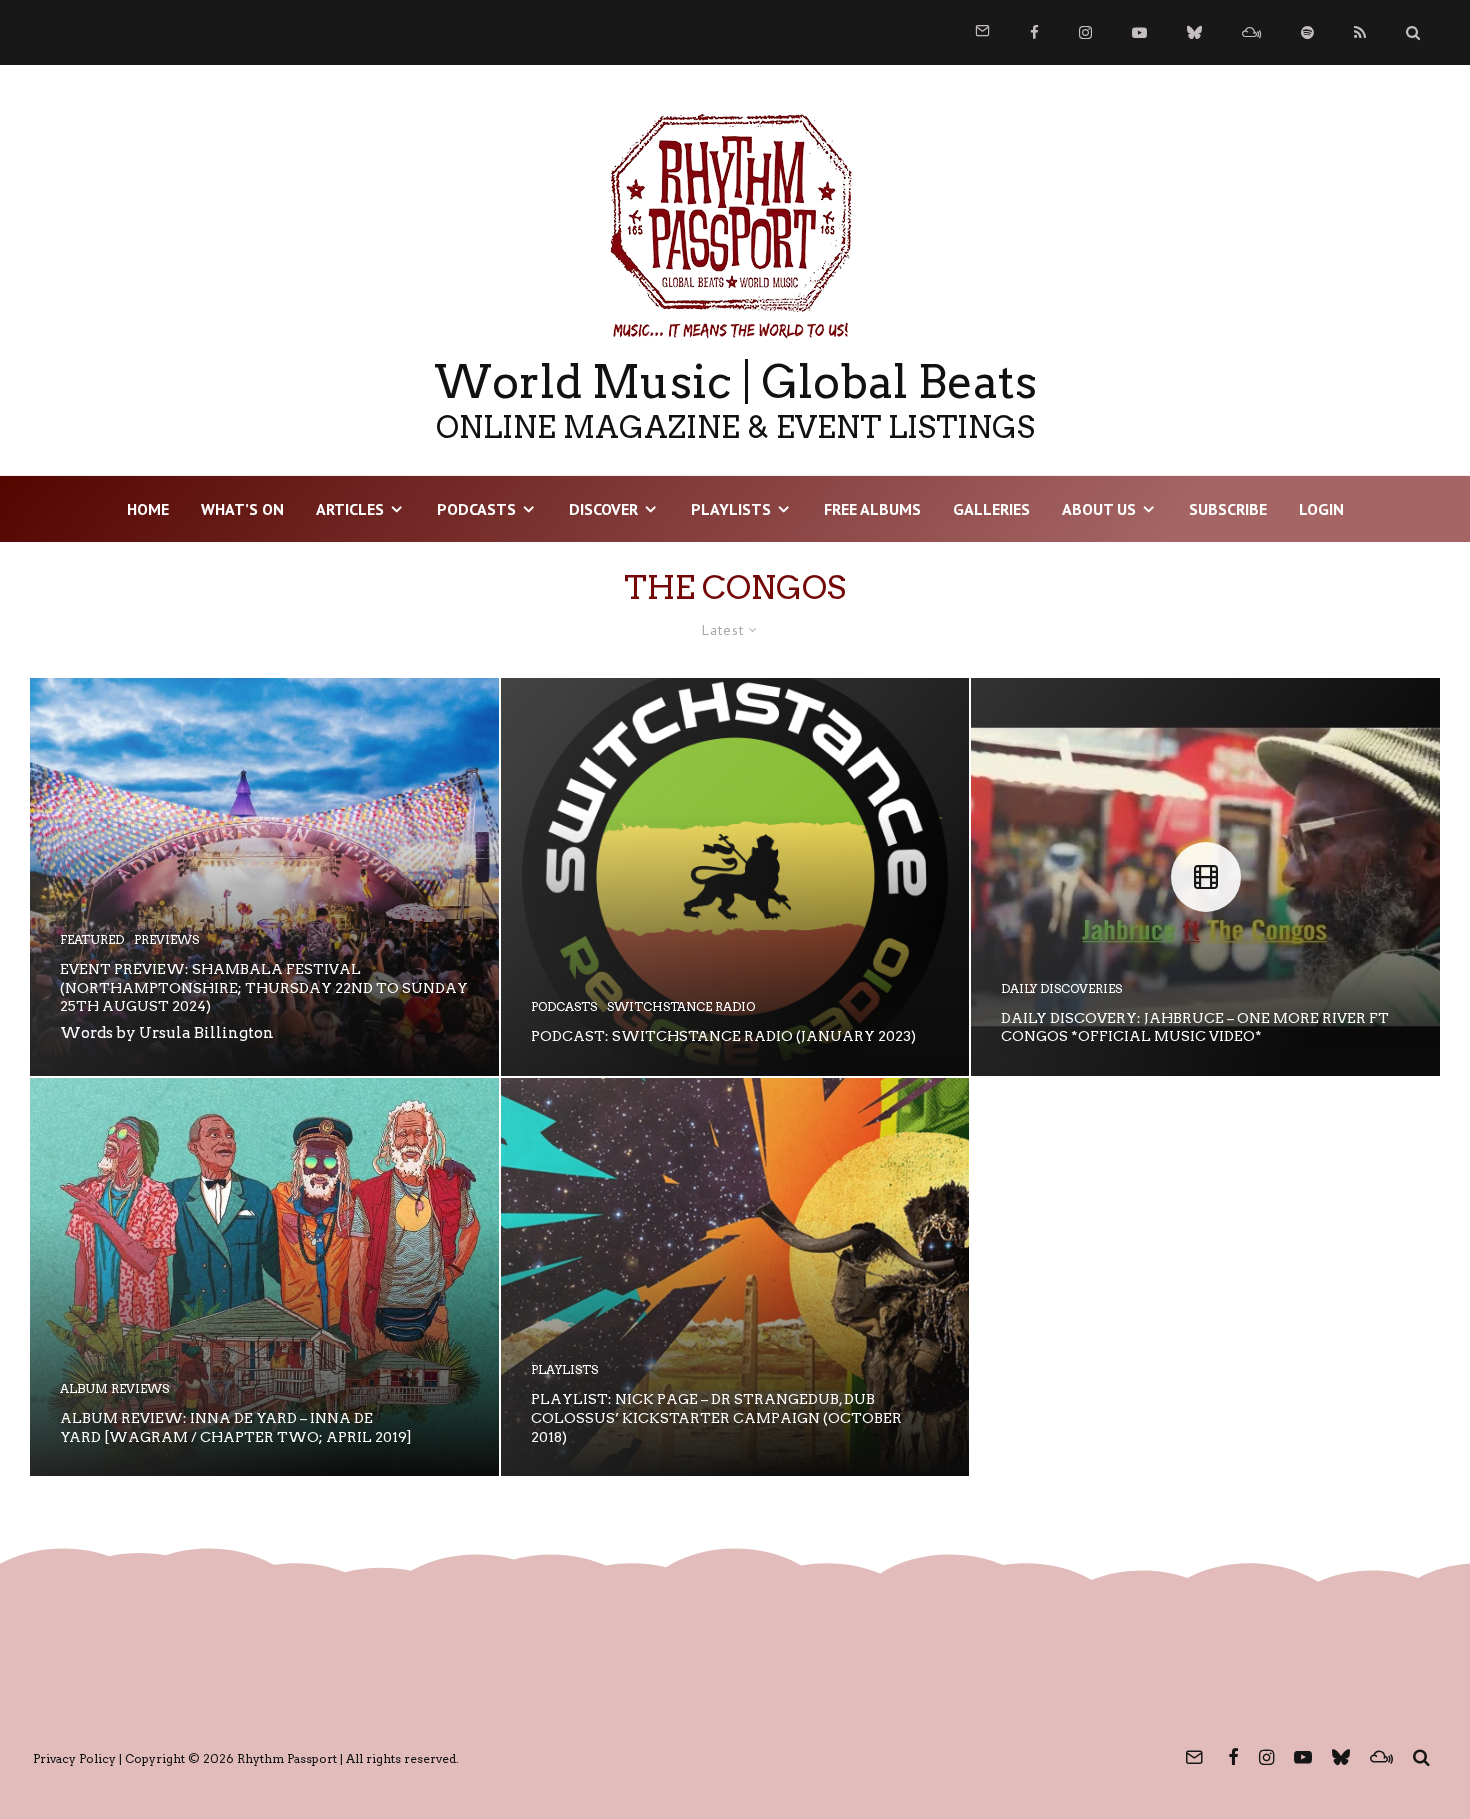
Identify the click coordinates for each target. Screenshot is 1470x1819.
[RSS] (1360, 32)
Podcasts (476, 509)
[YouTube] (1139, 32)
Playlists (731, 509)
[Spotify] (1307, 32)
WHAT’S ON (242, 509)
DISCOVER (603, 509)
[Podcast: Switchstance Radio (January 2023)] (735, 877)
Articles (350, 509)
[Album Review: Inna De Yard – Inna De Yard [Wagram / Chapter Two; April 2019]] (264, 1277)
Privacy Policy (74, 1758)
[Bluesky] (1194, 32)
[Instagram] (1085, 32)
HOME (148, 509)
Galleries (991, 509)
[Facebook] (1034, 32)
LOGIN (1321, 509)
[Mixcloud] (1251, 32)
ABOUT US (1099, 509)
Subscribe (1228, 509)
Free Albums (872, 509)
